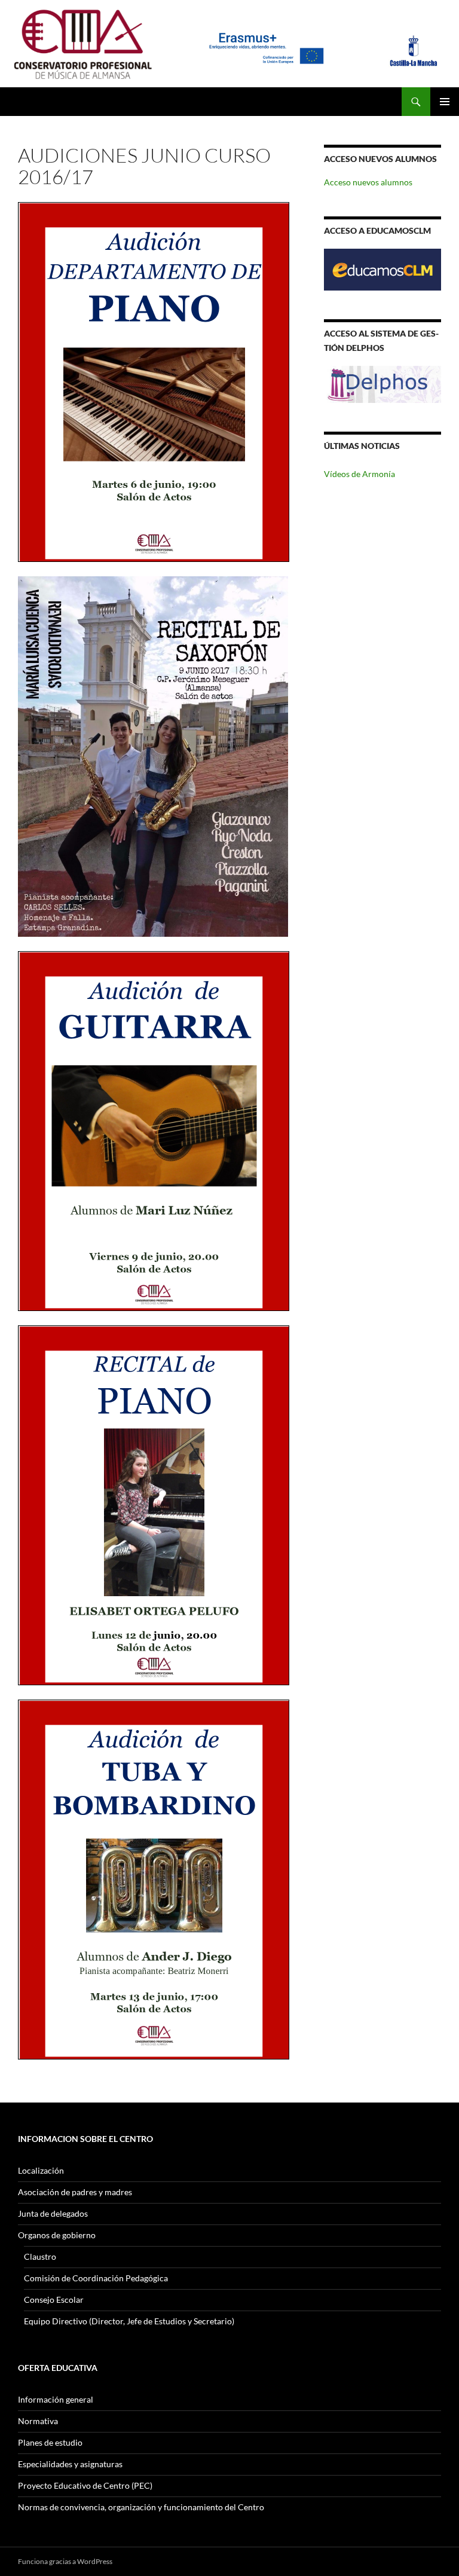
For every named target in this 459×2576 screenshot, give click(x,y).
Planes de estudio (50, 2442)
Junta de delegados (53, 2213)
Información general (56, 2399)
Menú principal (445, 102)
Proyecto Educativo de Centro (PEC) (85, 2485)
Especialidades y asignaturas (70, 2464)
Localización (41, 2170)
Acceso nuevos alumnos (368, 182)
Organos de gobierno (57, 2235)
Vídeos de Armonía (359, 474)
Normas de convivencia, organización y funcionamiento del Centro (141, 2507)
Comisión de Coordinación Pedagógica (96, 2278)
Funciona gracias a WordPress (65, 2561)
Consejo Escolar (54, 2300)
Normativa (38, 2421)
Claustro (40, 2256)
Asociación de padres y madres (75, 2192)
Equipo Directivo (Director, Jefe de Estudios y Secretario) (129, 2321)
